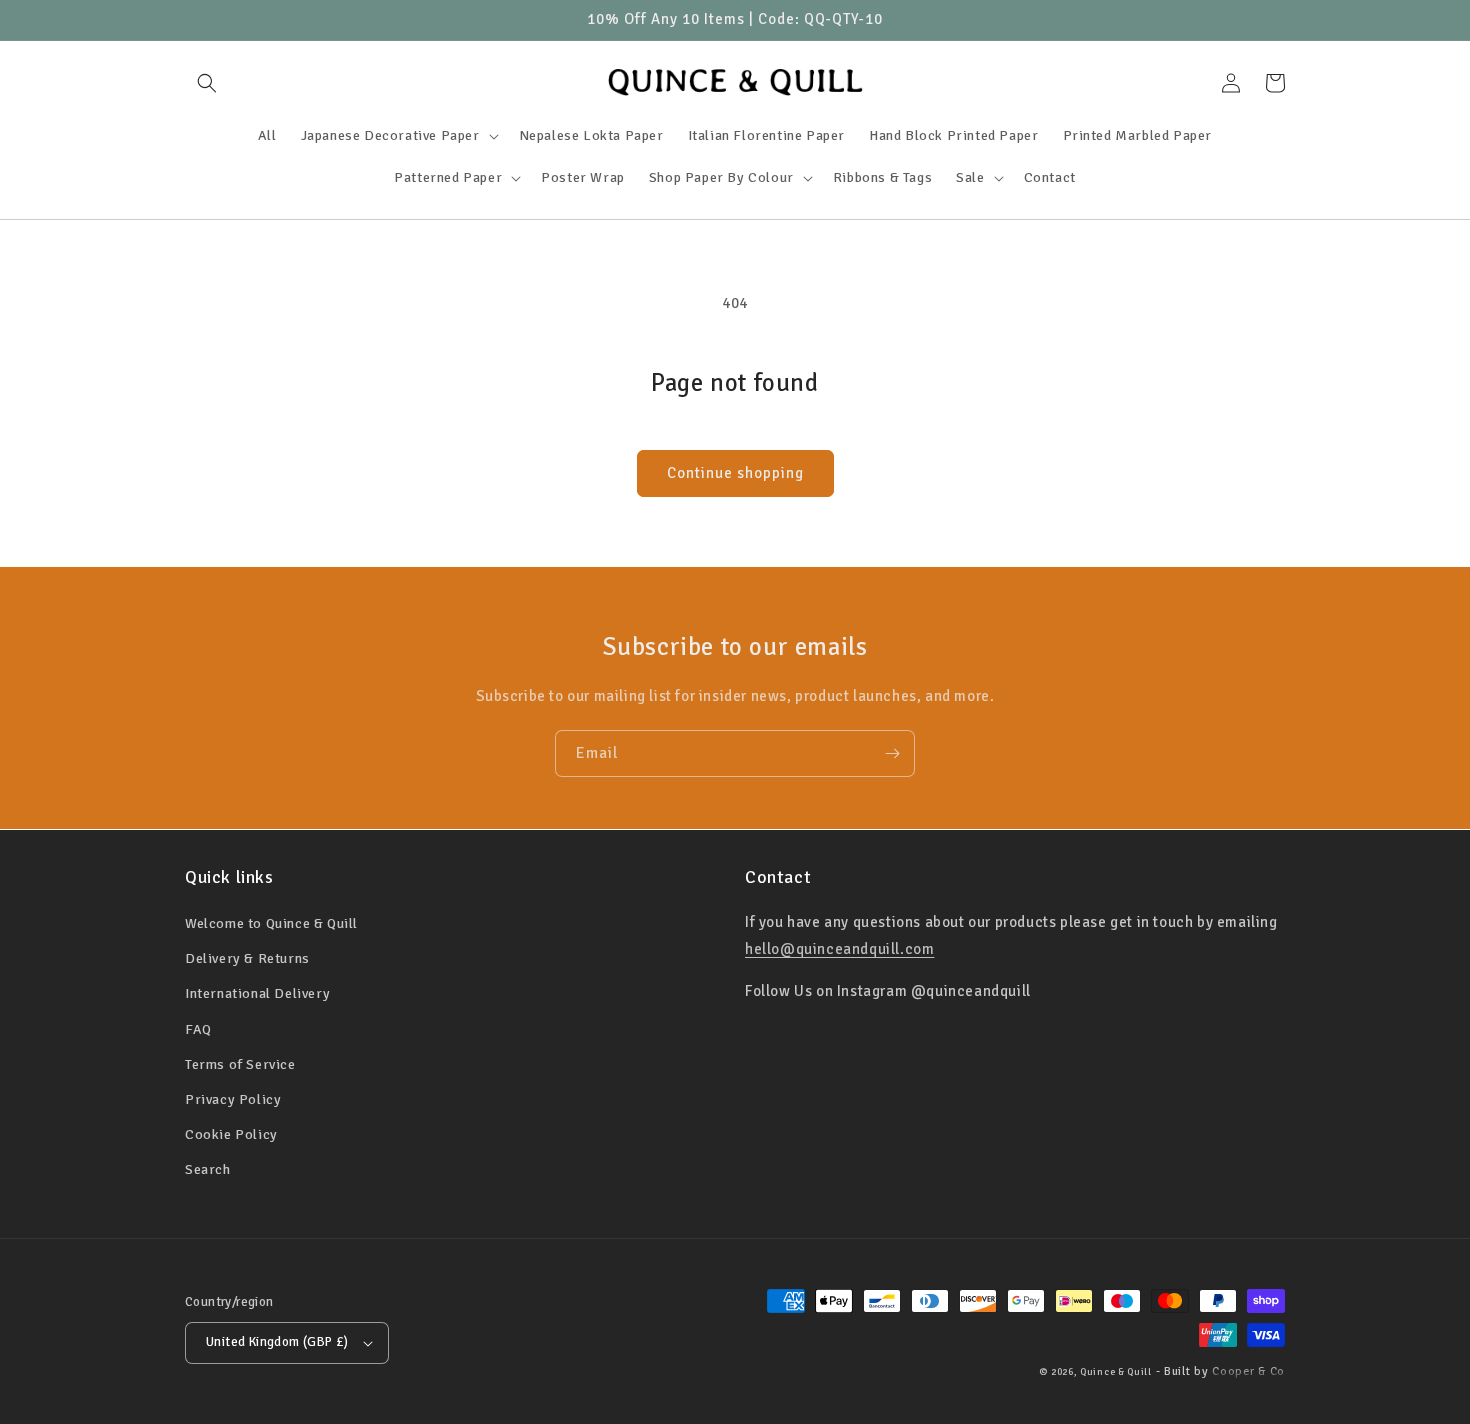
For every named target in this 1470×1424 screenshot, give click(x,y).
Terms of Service (240, 1064)
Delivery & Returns (247, 958)
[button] (207, 83)
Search (208, 1169)
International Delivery (257, 993)
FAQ (198, 1029)
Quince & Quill (1116, 1372)
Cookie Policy (231, 1134)
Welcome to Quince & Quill (271, 923)
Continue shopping (735, 473)
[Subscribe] (892, 753)
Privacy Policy (233, 1099)
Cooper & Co (1248, 1371)
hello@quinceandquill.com (839, 949)
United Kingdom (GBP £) (277, 1342)
